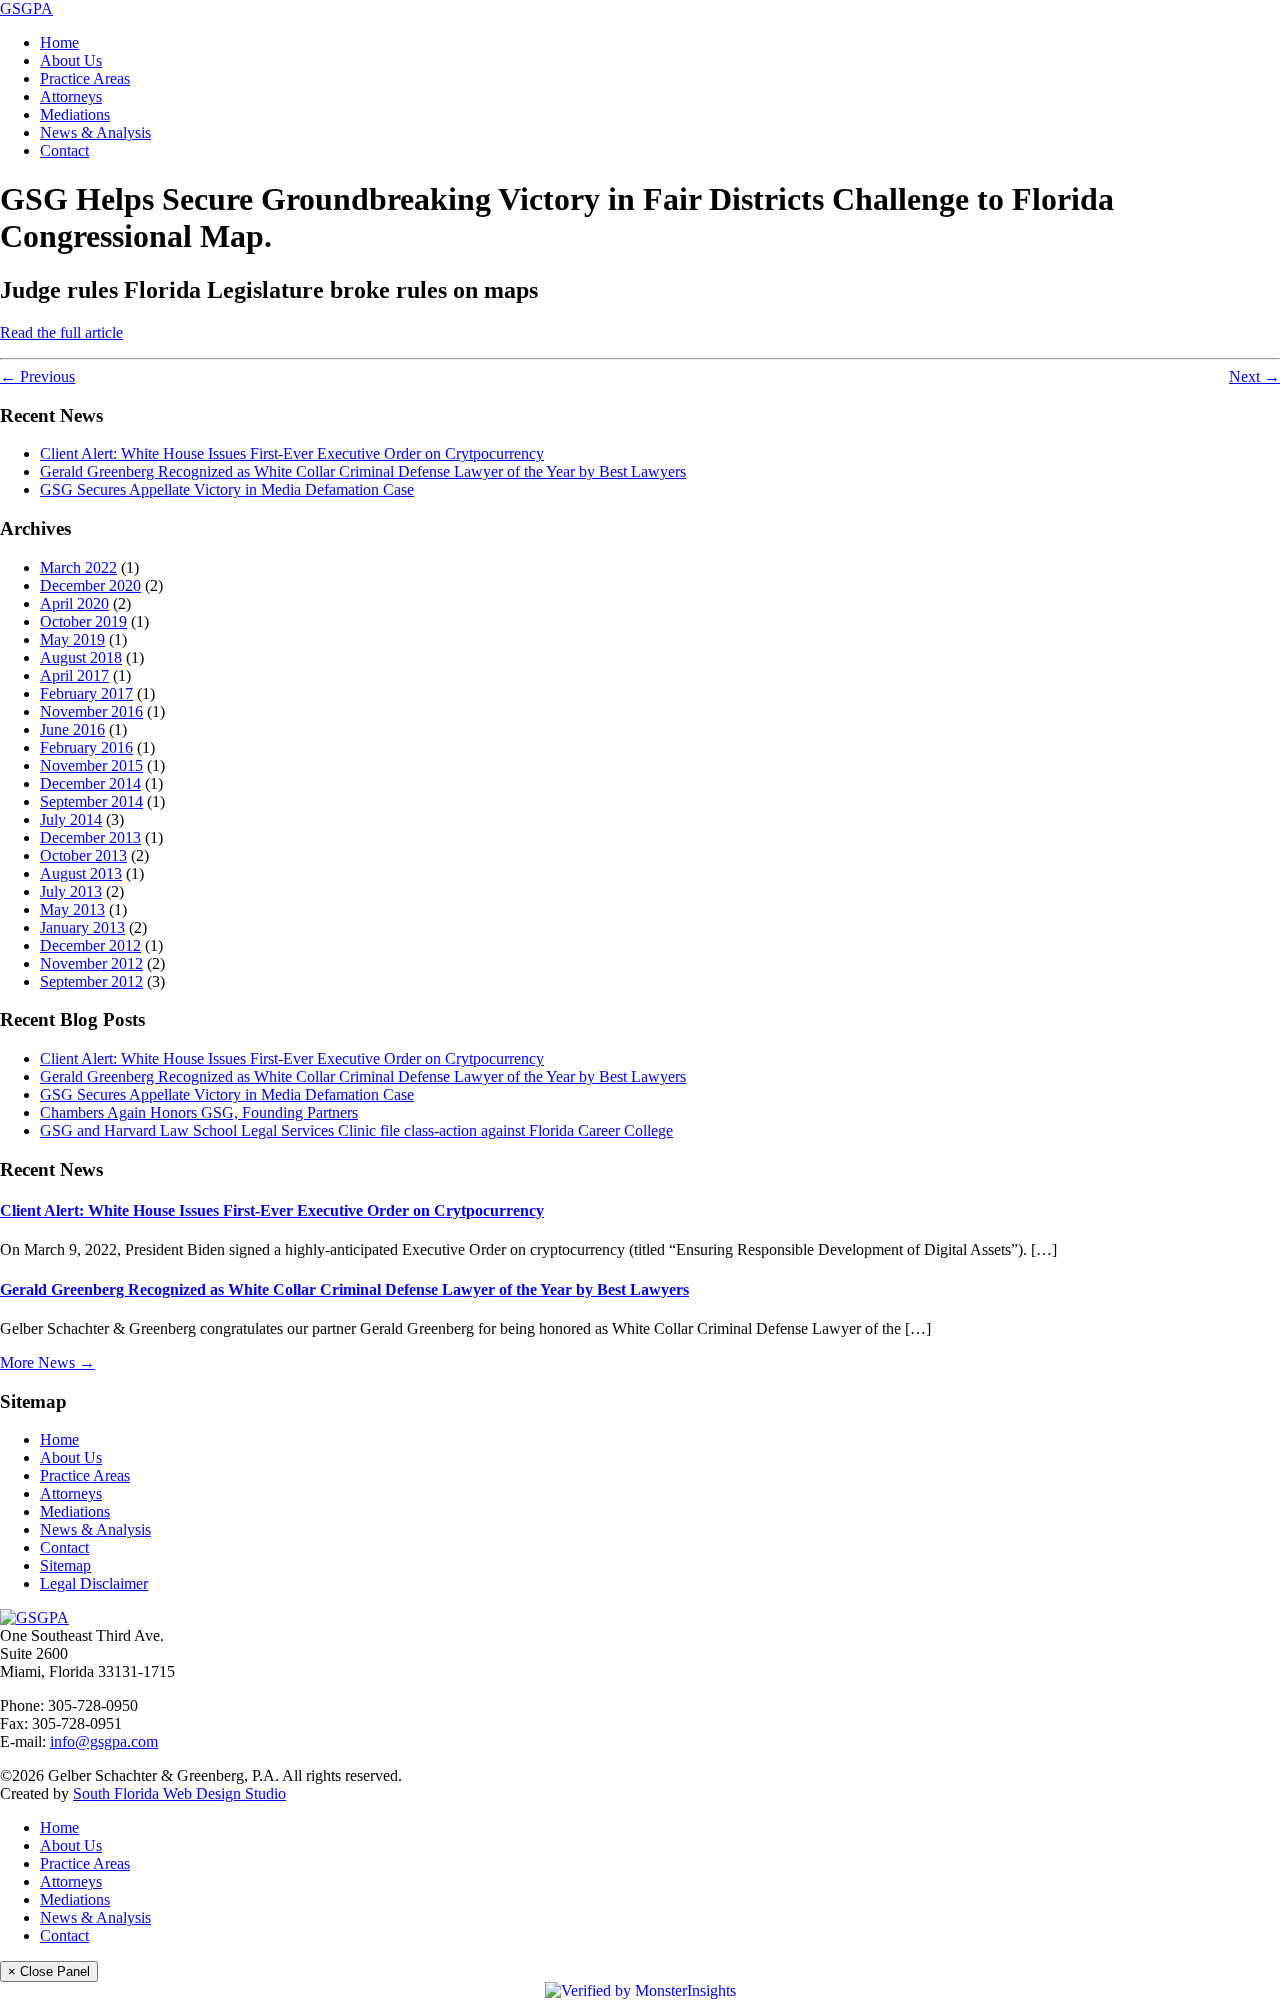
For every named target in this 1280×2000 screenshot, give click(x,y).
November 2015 (91, 765)
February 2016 (86, 747)
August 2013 (81, 873)
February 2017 (86, 693)
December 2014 (90, 783)
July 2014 (71, 819)
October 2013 (83, 855)
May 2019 (72, 639)
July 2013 (71, 891)
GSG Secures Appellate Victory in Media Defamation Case (227, 489)
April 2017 (74, 675)
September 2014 (91, 801)
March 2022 (78, 567)
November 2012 (91, 963)
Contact (64, 150)
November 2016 (91, 711)
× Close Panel (49, 1971)
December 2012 (90, 945)
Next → (1254, 376)
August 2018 (81, 657)
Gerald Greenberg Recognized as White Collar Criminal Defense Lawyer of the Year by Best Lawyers (363, 471)
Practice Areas (85, 78)
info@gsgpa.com (104, 1741)
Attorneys (71, 96)
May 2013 (72, 909)
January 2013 (82, 927)
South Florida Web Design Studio (179, 1793)
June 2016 (72, 729)
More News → (47, 1362)
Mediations (75, 114)
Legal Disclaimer (94, 1583)
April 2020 (74, 603)
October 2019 (83, 621)
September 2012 (91, 981)
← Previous (37, 376)
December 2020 (90, 585)
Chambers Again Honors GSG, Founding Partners (199, 1112)
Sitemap (65, 1565)
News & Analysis (95, 132)
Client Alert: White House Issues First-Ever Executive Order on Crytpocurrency (292, 453)
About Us (71, 60)
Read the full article (61, 332)
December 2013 (90, 837)
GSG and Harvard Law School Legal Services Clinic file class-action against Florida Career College (356, 1130)
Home (59, 42)
